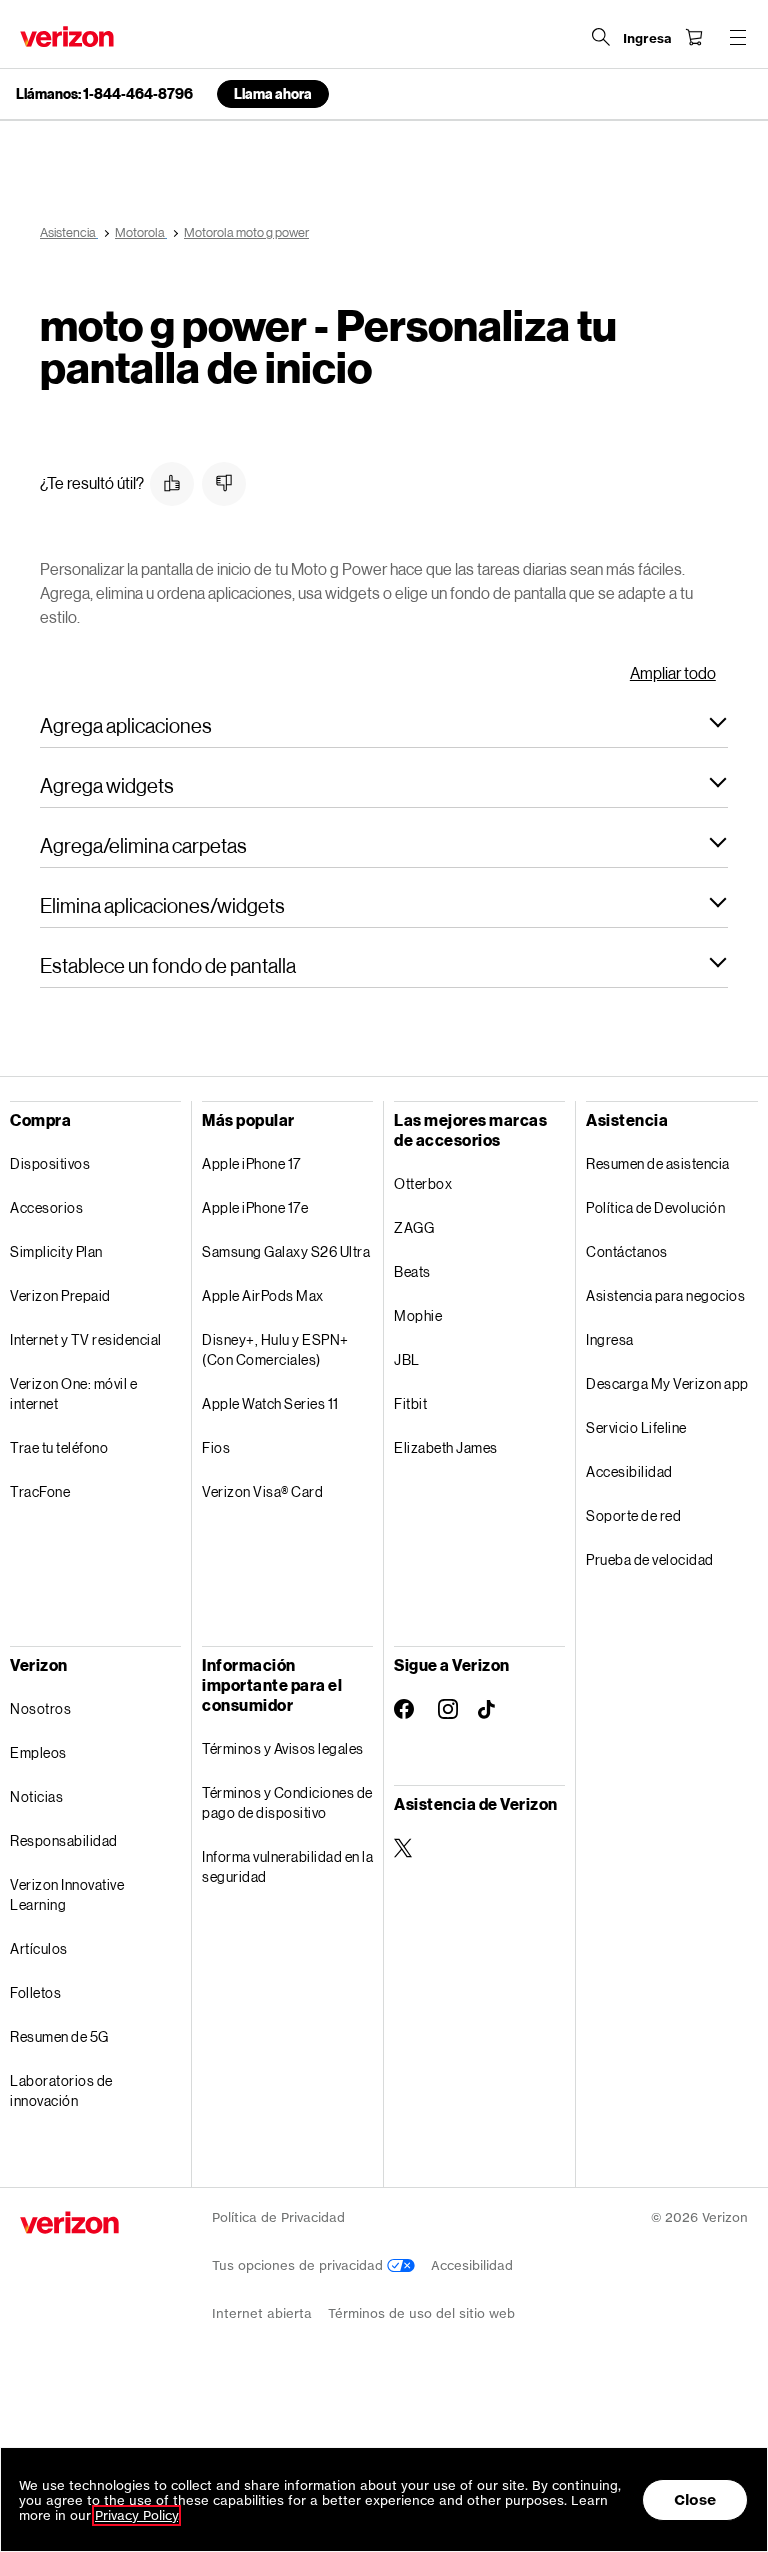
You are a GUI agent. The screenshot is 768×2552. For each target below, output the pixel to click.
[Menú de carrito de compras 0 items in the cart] (694, 37)
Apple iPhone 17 (251, 1163)
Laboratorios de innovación (61, 2090)
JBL (407, 1359)
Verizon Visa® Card (262, 1491)
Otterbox (423, 1183)
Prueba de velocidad (650, 1559)
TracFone (40, 1491)
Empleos (38, 1752)
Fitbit (410, 1403)
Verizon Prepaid (60, 1295)
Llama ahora (273, 93)
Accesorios (46, 1207)
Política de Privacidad (278, 2217)
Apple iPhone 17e (255, 1207)
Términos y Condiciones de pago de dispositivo (287, 1802)
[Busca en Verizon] (601, 37)
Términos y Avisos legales (283, 1748)
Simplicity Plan (56, 1251)
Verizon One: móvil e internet (73, 1393)
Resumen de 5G (59, 2036)
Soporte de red (633, 1515)
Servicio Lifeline (636, 1427)
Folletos (35, 1992)
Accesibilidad (629, 1471)
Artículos (39, 1948)
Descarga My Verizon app (667, 1383)
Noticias (36, 1796)
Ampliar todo (673, 672)
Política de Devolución (655, 1207)
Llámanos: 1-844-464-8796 (104, 94)
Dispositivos (50, 1163)
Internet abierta (262, 2313)
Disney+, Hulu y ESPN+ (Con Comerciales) (275, 1349)
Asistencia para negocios (665, 1295)
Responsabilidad (64, 1840)
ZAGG (414, 1227)
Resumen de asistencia (658, 1163)
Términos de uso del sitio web (421, 2313)
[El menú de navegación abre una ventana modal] (738, 37)
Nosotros (40, 1708)
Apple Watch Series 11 (270, 1403)
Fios (216, 1447)
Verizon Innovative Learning (67, 1894)
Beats (412, 1271)
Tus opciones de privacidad (299, 2265)
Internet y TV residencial (86, 1339)
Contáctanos (627, 1251)
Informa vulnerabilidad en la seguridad (287, 1866)
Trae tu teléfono (59, 1447)
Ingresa (610, 1339)
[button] (172, 484)
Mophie (418, 1315)
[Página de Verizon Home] (67, 36)
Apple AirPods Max (263, 1295)
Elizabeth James (446, 1447)
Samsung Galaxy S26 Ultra (286, 1251)
